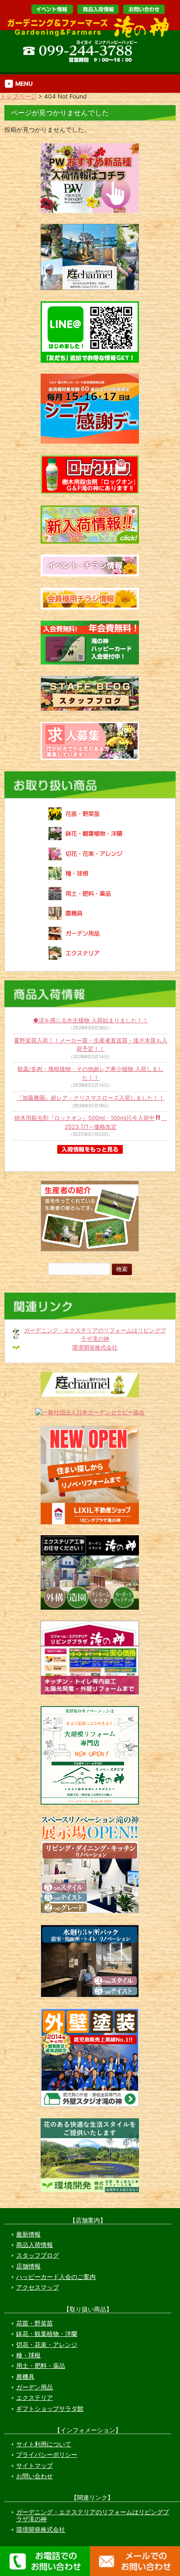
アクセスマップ (38, 2287)
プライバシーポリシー (47, 2455)
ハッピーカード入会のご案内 (56, 2277)
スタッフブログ (38, 2255)
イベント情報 (52, 9)
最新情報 (28, 2234)
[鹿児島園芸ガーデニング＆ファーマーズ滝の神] (91, 36)
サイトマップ (35, 2466)
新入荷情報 (98, 9)
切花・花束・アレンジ (47, 2345)
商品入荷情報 (35, 2245)
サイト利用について (44, 2444)
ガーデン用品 (35, 2387)
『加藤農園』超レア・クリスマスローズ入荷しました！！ (90, 1098)
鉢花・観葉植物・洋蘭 (47, 2334)
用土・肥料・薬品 (41, 2366)
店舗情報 (28, 2266)
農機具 (25, 2377)
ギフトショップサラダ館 (50, 2409)
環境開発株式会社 (95, 1347)
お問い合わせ (144, 9)
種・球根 (28, 2355)
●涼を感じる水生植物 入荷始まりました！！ (91, 1020)
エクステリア (35, 2398)
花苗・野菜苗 (35, 2323)
